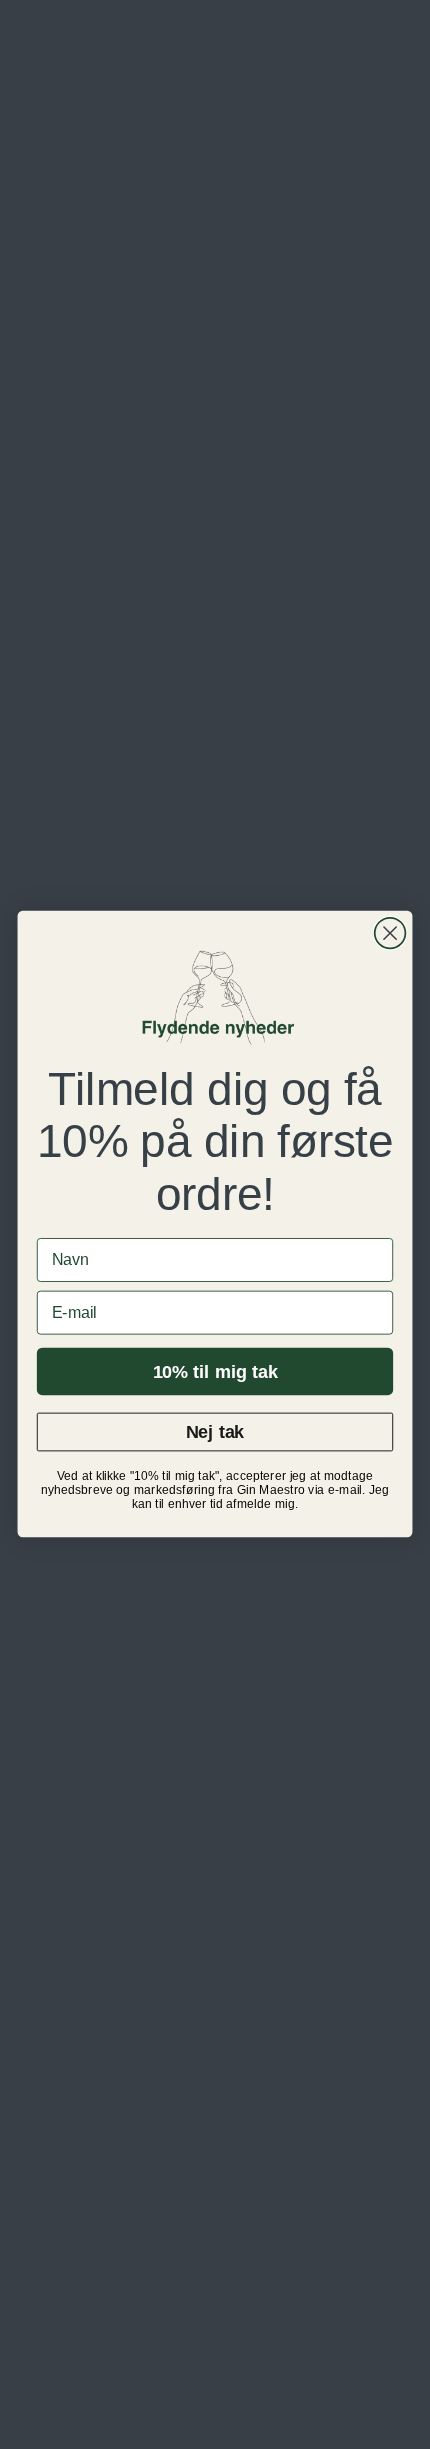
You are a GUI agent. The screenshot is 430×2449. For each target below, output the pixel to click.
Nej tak (215, 1432)
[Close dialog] (390, 933)
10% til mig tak (215, 1371)
